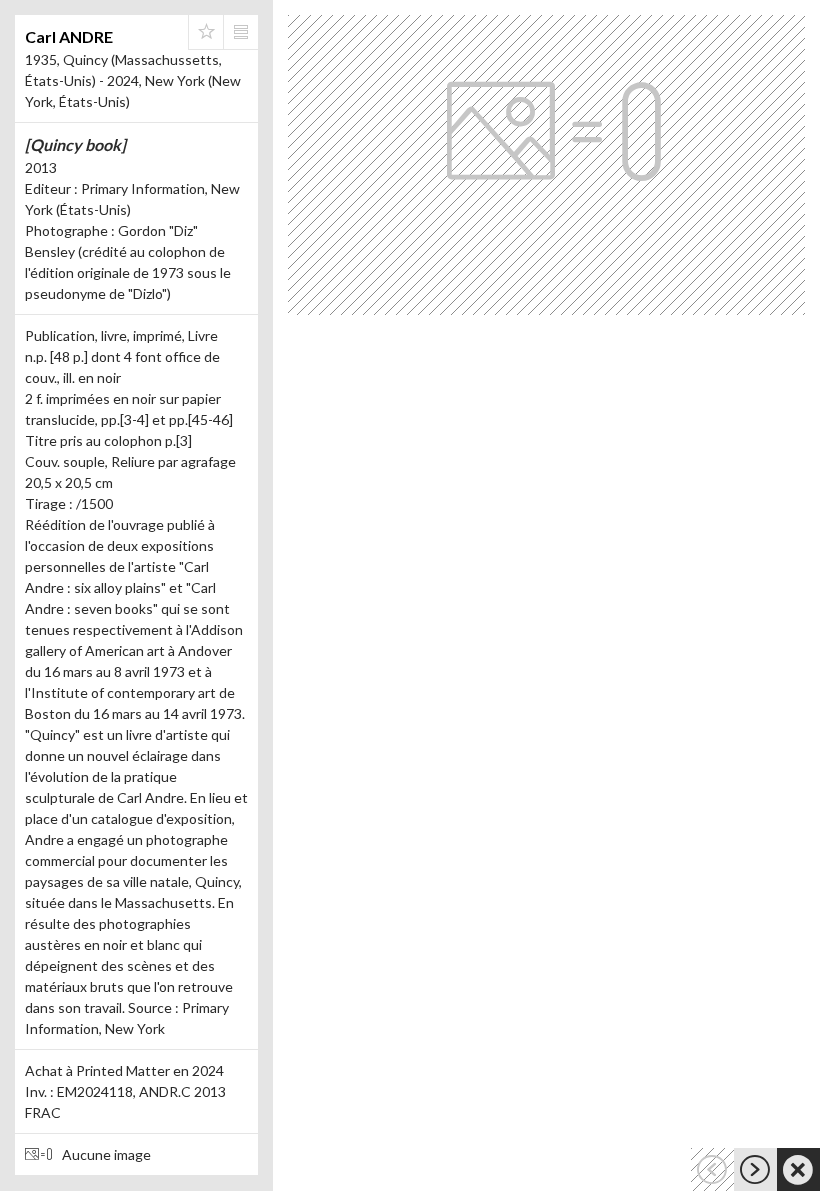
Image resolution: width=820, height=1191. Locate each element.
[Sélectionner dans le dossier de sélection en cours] (206, 32)
